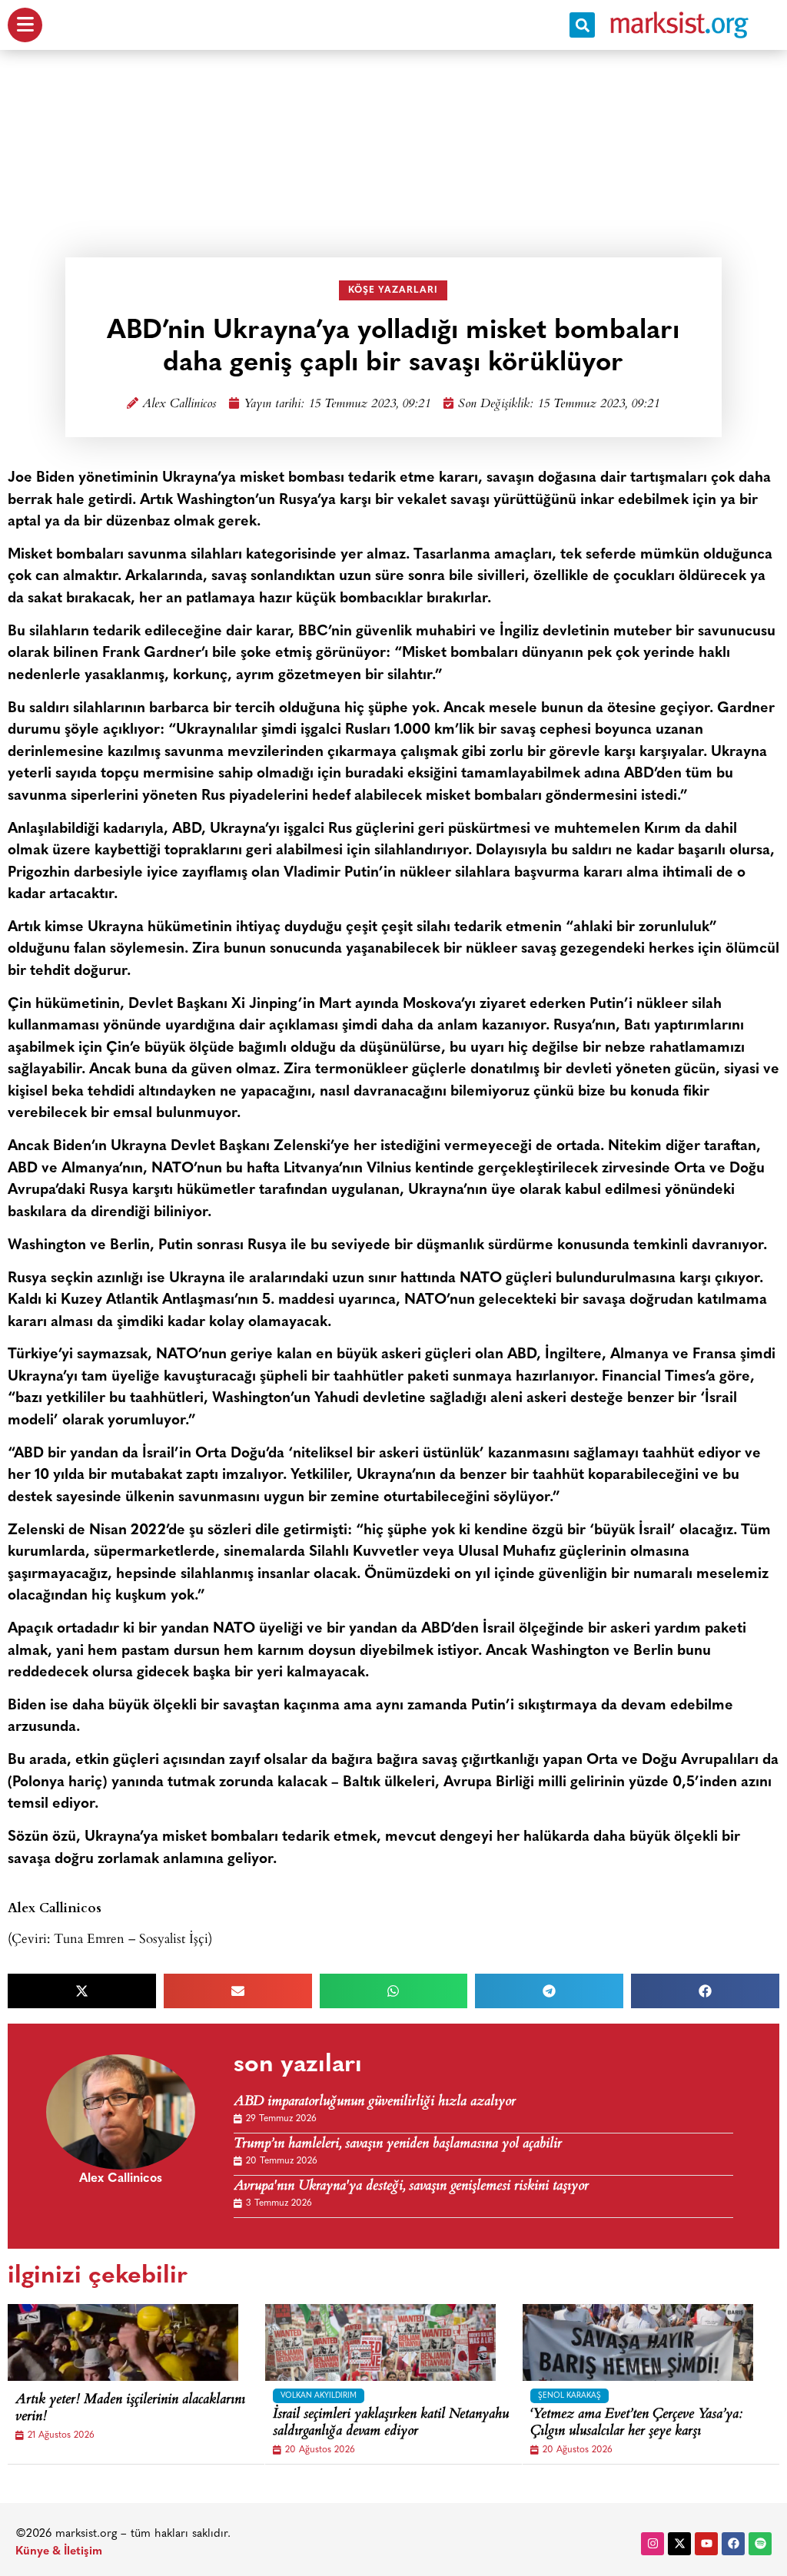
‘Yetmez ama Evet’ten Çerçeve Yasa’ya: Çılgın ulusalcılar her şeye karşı (636, 2423)
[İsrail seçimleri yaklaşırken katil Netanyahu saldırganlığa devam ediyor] (380, 2342)
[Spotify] (760, 2544)
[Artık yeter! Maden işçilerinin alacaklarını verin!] (123, 2342)
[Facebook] (733, 2544)
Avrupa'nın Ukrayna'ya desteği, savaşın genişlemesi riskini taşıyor (411, 2187)
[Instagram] (653, 2544)
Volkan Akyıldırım (319, 2396)
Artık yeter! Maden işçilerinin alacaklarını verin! (130, 2409)
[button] (582, 25)
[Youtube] (706, 2544)
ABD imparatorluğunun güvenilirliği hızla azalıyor (375, 2102)
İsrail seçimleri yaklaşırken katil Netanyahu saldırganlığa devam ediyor (391, 2423)
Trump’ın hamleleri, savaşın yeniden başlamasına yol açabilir (398, 2145)
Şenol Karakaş (569, 2396)
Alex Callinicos (179, 404)
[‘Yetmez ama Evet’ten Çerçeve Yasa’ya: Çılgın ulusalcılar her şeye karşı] (638, 2342)
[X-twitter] (679, 2544)
